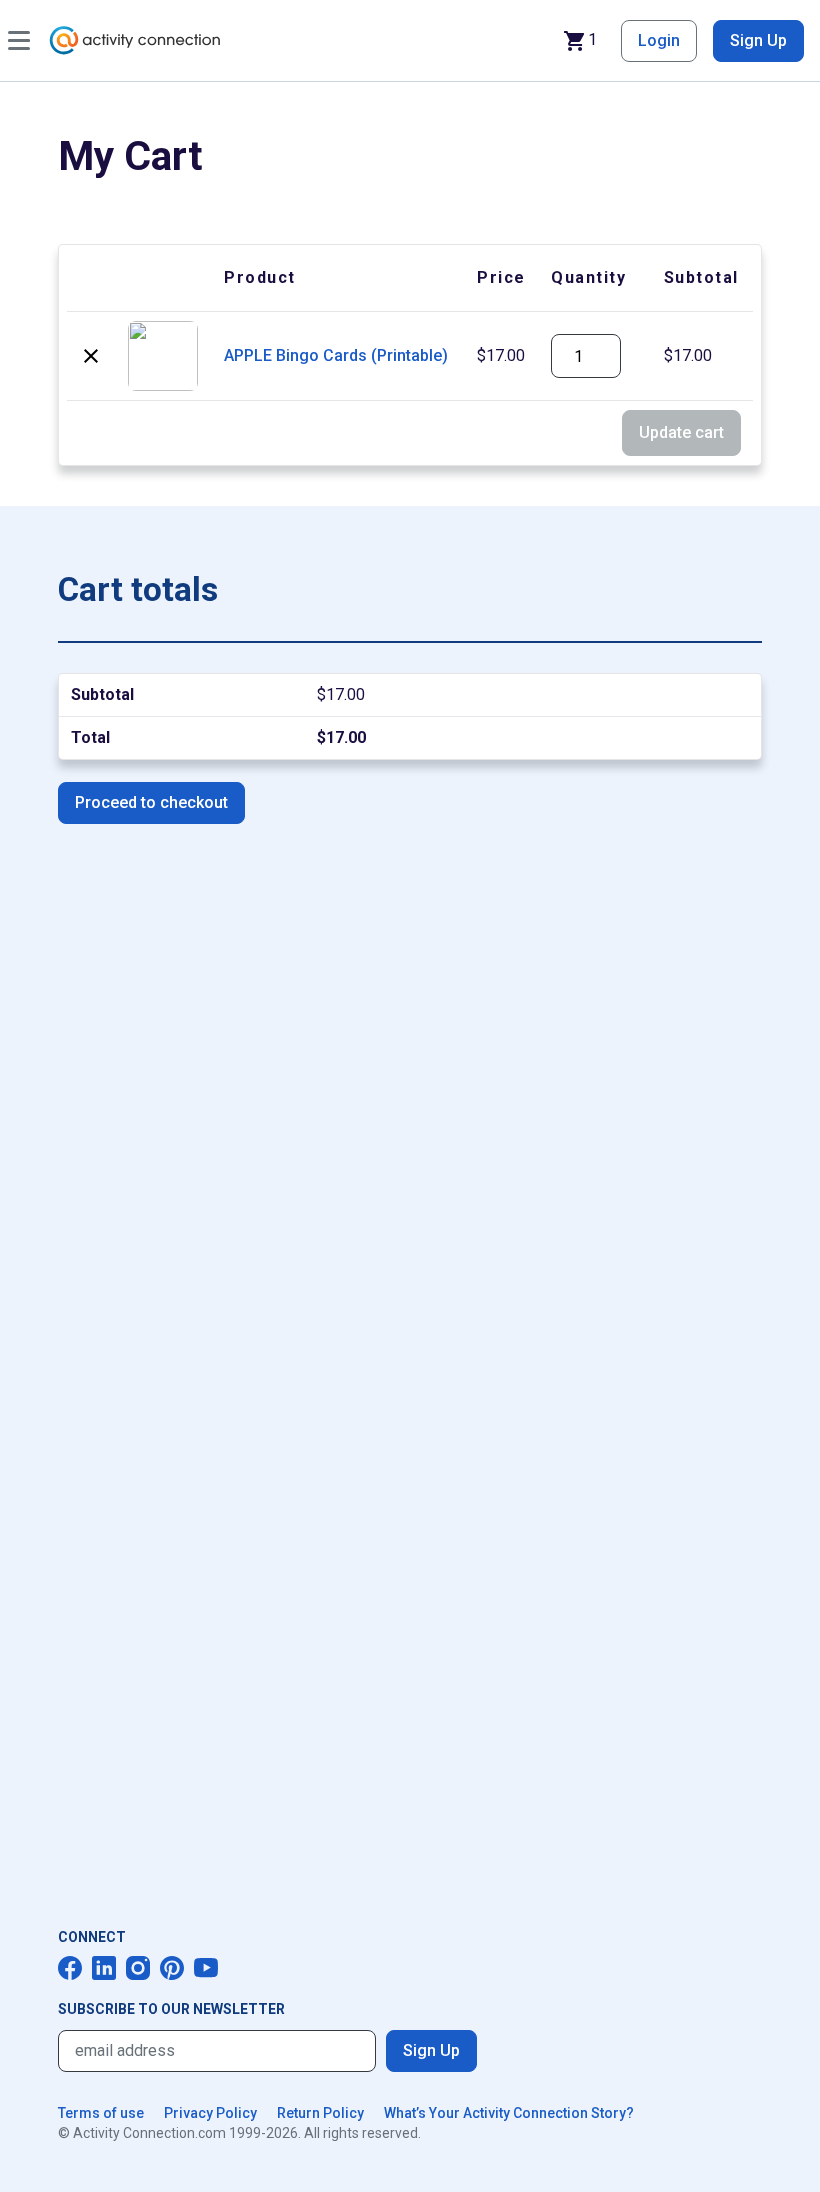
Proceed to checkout (151, 802)
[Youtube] (206, 1968)
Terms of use (101, 2113)
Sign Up (758, 40)
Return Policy (320, 2113)
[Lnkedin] (104, 1968)
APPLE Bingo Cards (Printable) (336, 355)
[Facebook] (70, 1968)
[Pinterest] (172, 1968)
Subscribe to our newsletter (171, 2009)
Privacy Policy (210, 2113)
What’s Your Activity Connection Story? (509, 2113)
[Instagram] (138, 1968)
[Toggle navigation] (19, 40)
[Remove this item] (91, 356)
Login (659, 40)
